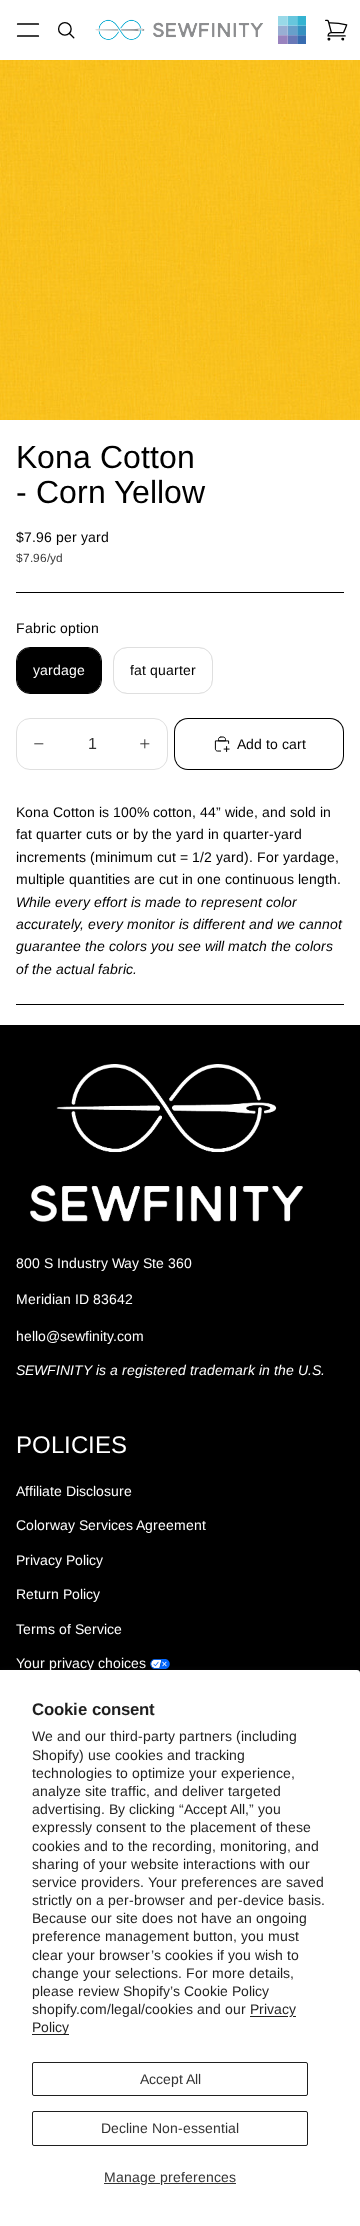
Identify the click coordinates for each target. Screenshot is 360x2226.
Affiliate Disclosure (74, 1491)
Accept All (170, 2079)
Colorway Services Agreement (111, 1525)
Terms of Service (69, 1629)
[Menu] (28, 30)
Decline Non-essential (170, 2128)
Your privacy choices (81, 1663)
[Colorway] (292, 30)
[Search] (66, 30)
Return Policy (58, 1594)
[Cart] (336, 30)
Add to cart (271, 744)
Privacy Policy (59, 1560)
